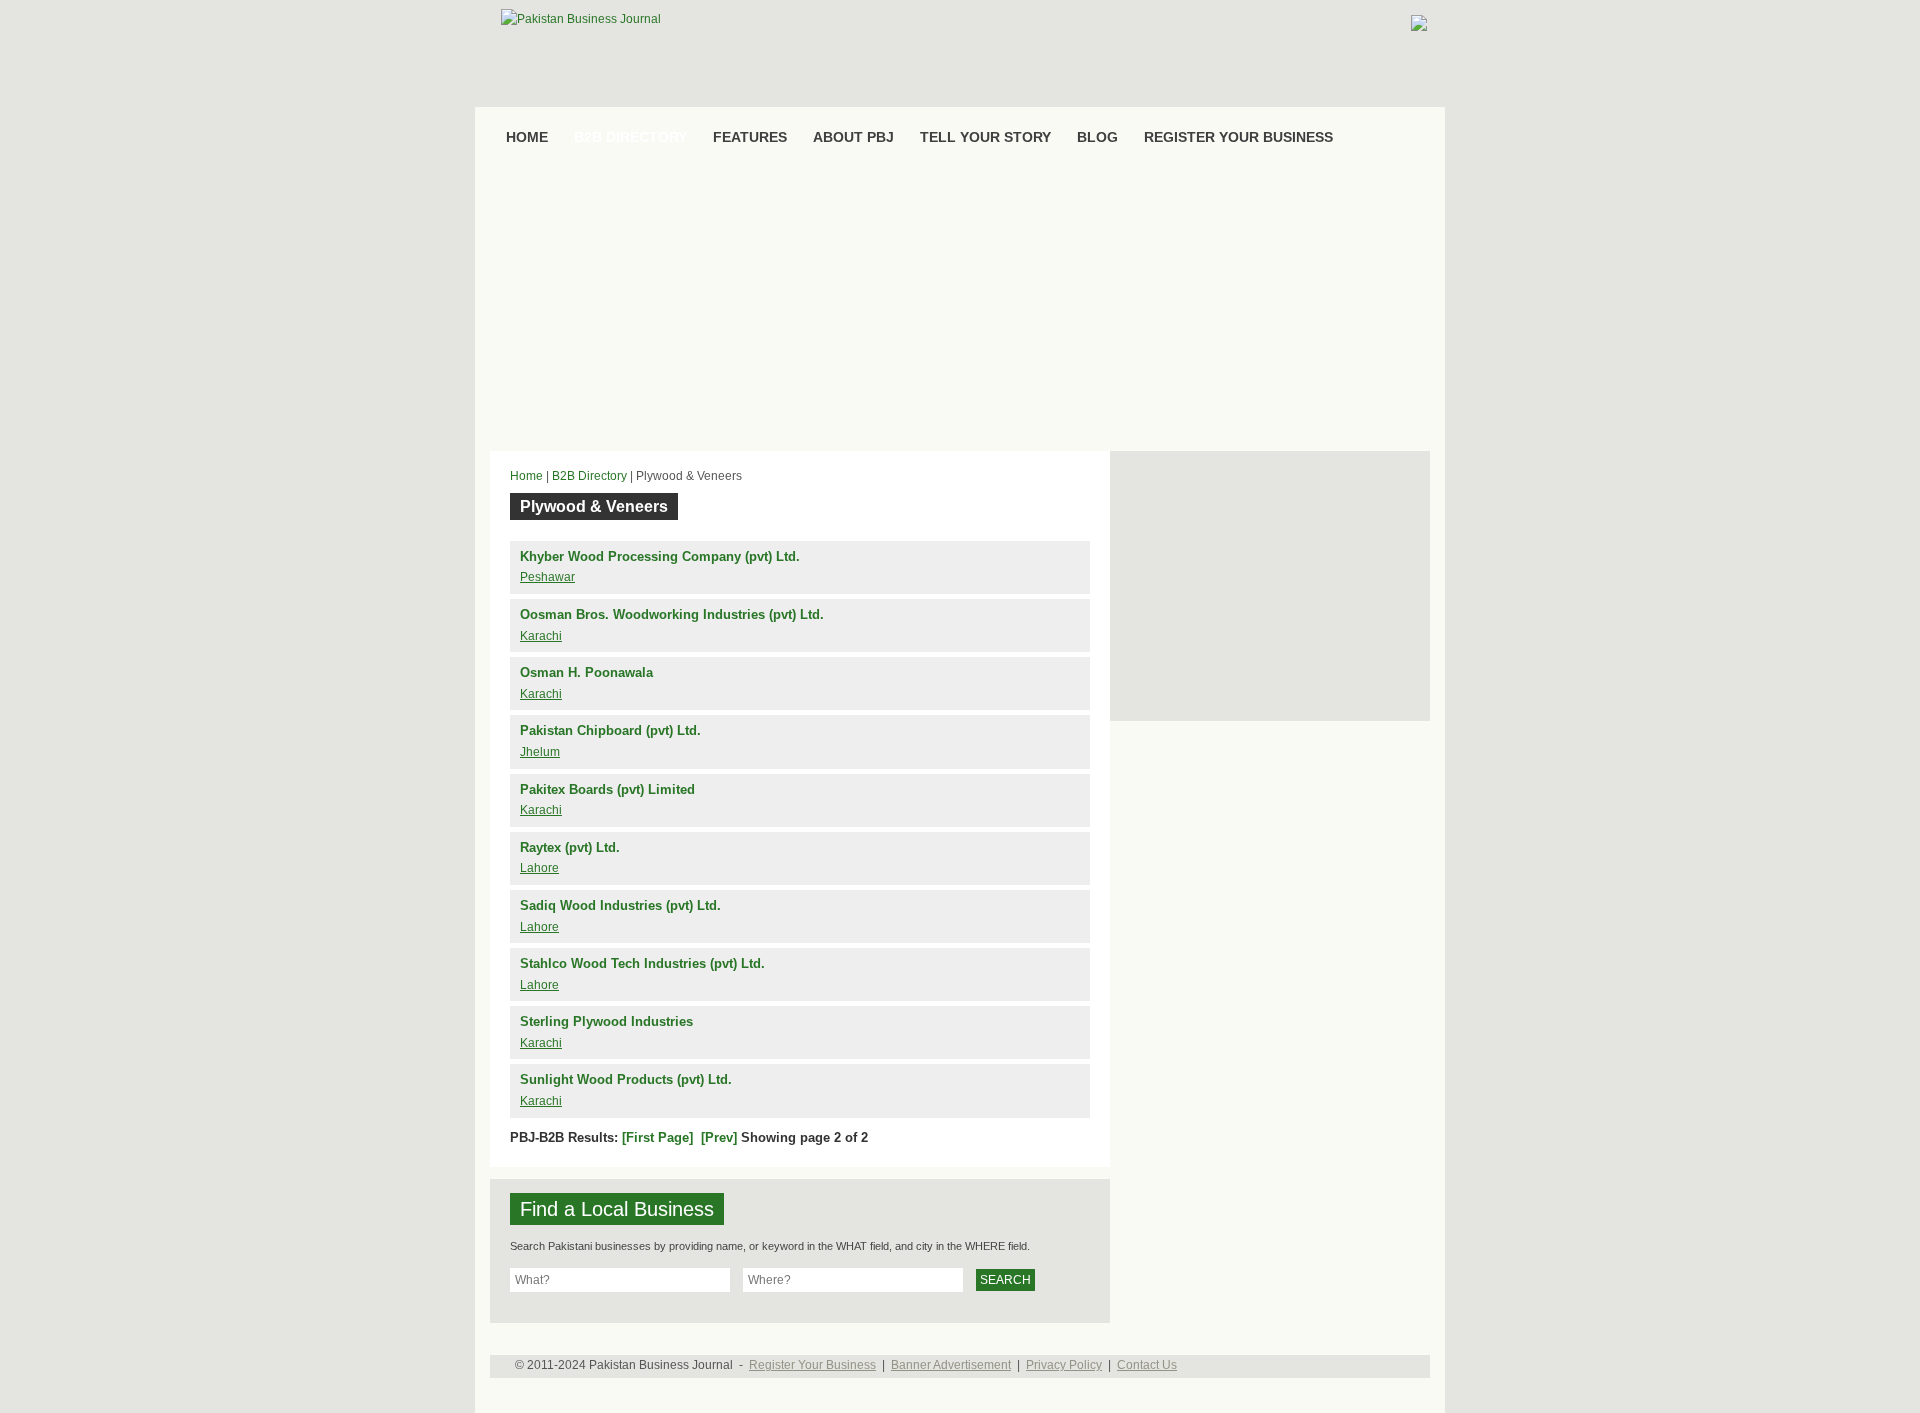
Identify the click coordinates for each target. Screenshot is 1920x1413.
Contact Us (1147, 1365)
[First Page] (657, 1137)
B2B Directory (589, 476)
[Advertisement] (960, 306)
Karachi (541, 636)
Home (526, 476)
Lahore (539, 868)
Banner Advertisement (951, 1365)
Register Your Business (812, 1365)
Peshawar (547, 577)
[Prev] (719, 1137)
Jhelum (540, 752)
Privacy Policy (1064, 1365)
